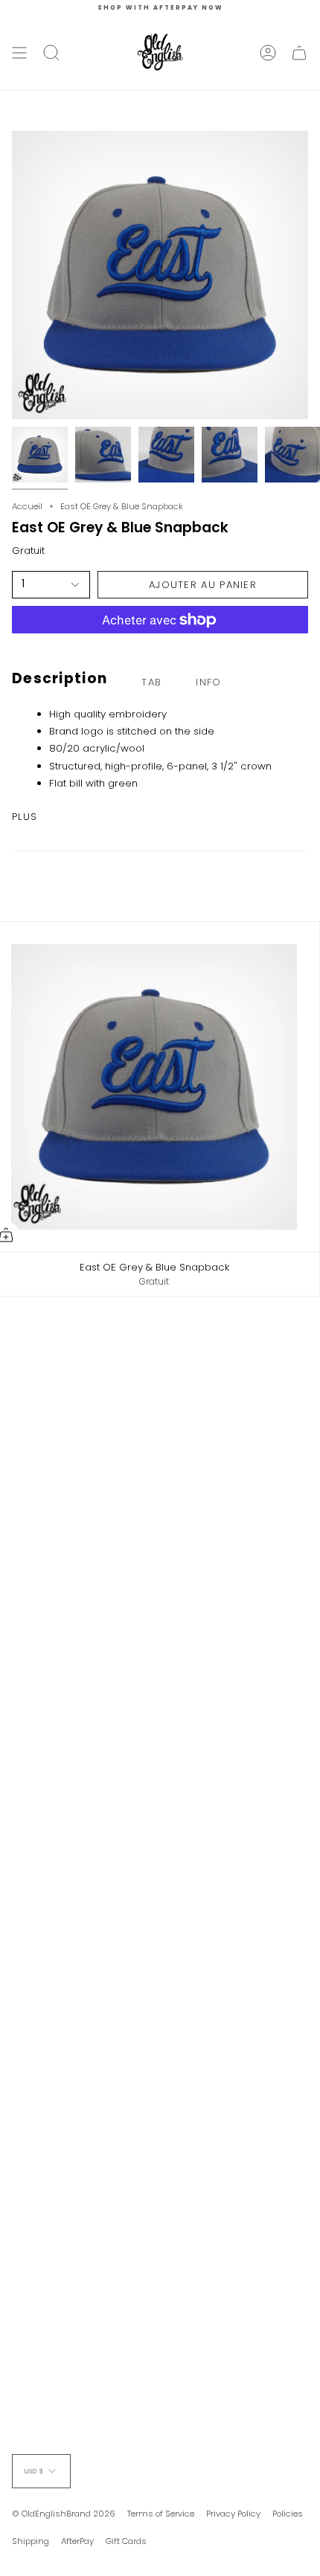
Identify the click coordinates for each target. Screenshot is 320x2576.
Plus (25, 817)
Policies (288, 2514)
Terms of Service (161, 2514)
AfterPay (77, 2541)
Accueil (27, 506)
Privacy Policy (233, 2514)
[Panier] (299, 53)
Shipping (31, 2541)
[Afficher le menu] (19, 53)
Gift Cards (126, 2541)
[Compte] (268, 53)
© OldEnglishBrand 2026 (64, 2514)
